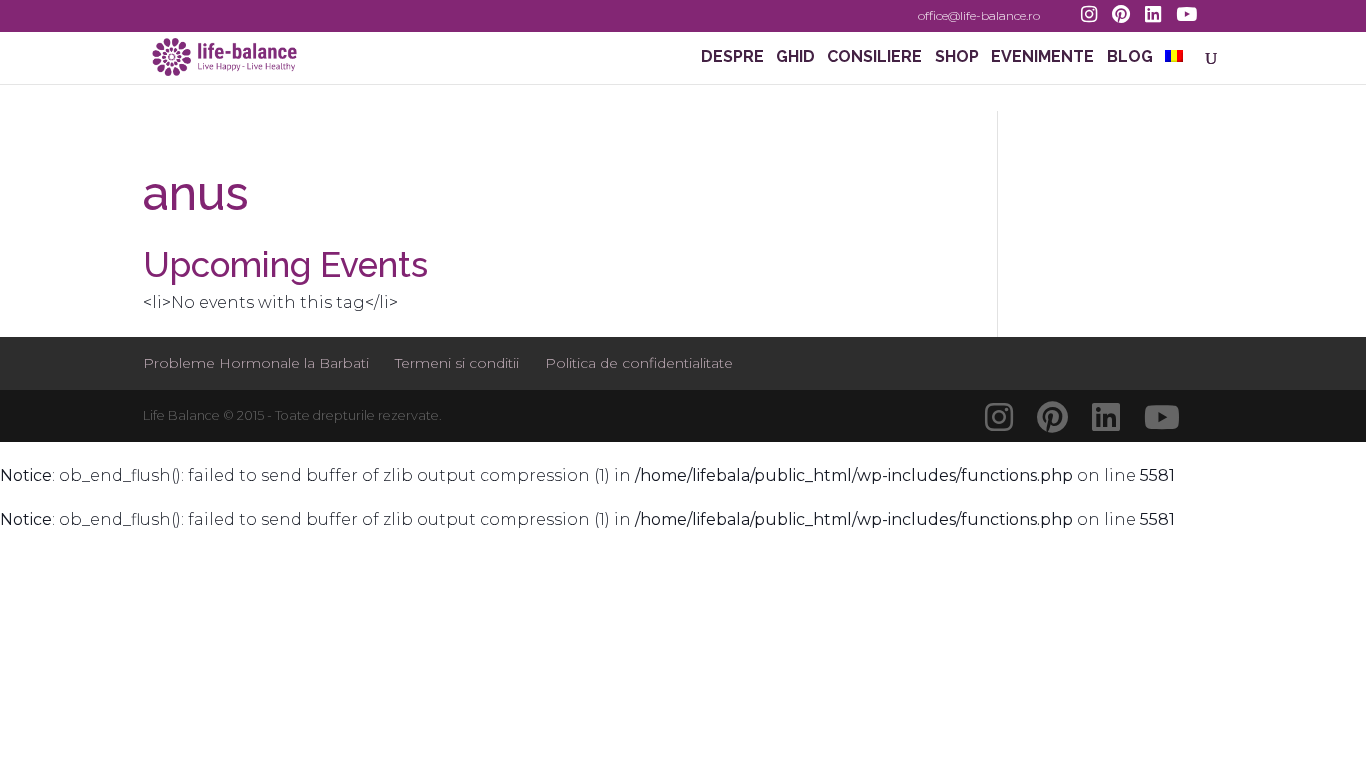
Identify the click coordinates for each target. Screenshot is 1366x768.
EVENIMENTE (1042, 58)
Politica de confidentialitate (639, 363)
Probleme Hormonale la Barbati (256, 363)
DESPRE (732, 58)
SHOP (957, 58)
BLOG (1130, 58)
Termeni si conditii (457, 363)
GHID (795, 58)
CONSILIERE (874, 58)
